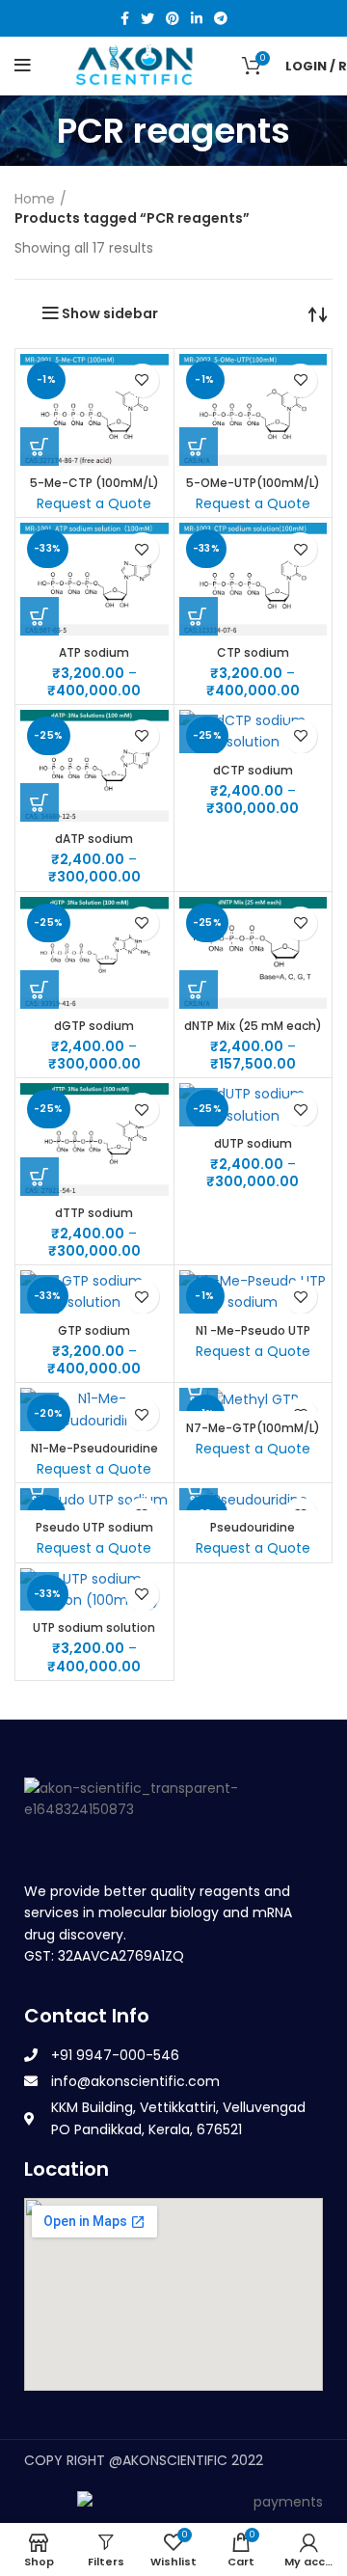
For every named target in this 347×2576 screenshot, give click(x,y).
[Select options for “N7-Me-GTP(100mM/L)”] (199, 1392)
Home (35, 199)
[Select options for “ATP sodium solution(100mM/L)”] (40, 616)
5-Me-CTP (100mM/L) (94, 483)
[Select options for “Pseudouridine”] (199, 1491)
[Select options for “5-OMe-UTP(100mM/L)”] (199, 447)
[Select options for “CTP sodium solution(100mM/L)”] (199, 616)
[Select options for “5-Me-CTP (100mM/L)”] (40, 447)
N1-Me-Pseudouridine (94, 1448)
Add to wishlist (142, 380)
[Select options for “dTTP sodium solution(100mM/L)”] (40, 1177)
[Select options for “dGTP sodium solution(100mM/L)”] (40, 990)
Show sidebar (110, 313)
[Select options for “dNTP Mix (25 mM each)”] (199, 990)
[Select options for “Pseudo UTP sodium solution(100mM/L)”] (40, 1491)
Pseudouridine (253, 1527)
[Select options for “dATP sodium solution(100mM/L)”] (40, 802)
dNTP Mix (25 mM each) (253, 1026)
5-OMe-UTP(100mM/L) (253, 483)
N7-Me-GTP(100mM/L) (253, 1428)
